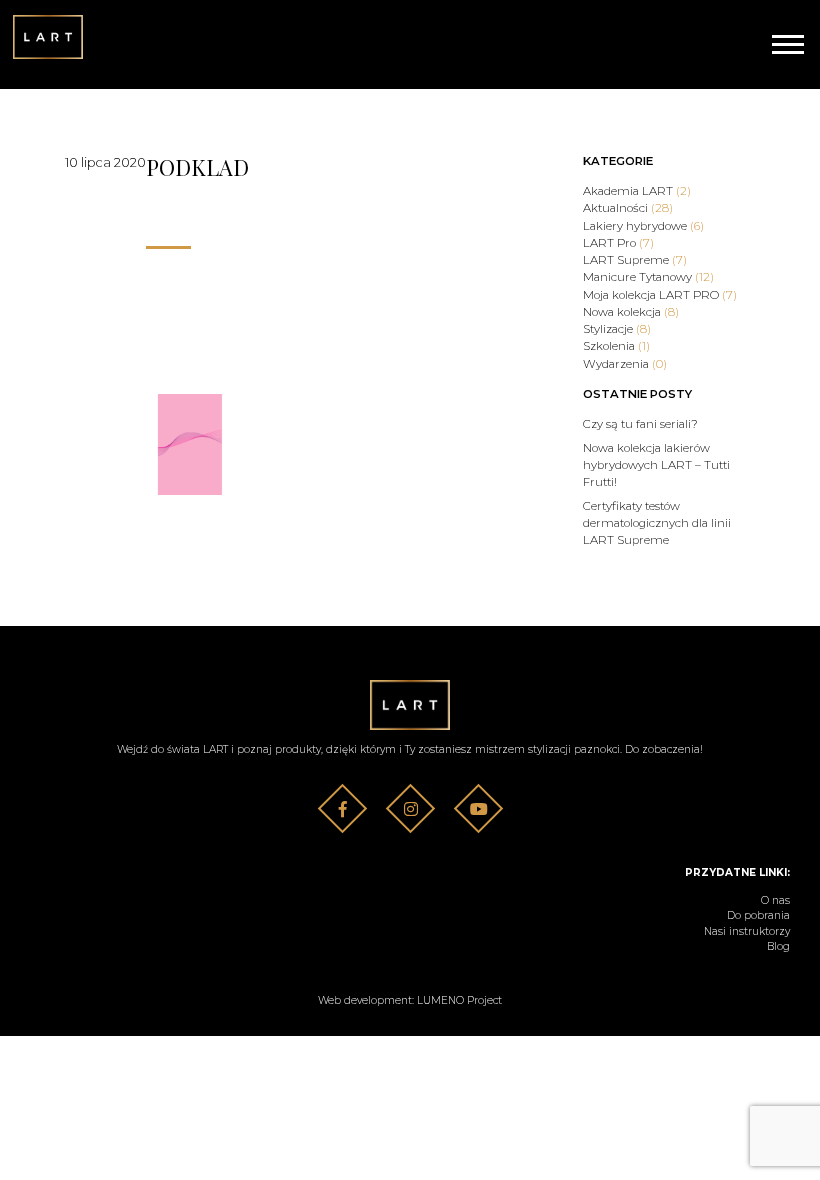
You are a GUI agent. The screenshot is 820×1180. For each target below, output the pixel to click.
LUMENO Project (459, 1000)
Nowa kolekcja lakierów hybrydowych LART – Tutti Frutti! (656, 465)
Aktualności (628, 208)
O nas (775, 900)
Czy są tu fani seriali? (640, 424)
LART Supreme (635, 260)
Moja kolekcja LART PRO (660, 295)
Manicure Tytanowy (648, 277)
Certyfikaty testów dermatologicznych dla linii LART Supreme (657, 523)
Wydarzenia (625, 364)
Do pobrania (758, 915)
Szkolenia (616, 346)
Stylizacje (617, 329)
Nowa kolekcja (631, 312)
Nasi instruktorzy (747, 931)
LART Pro (618, 243)
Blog (778, 946)
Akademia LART (637, 191)
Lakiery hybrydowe (643, 226)
